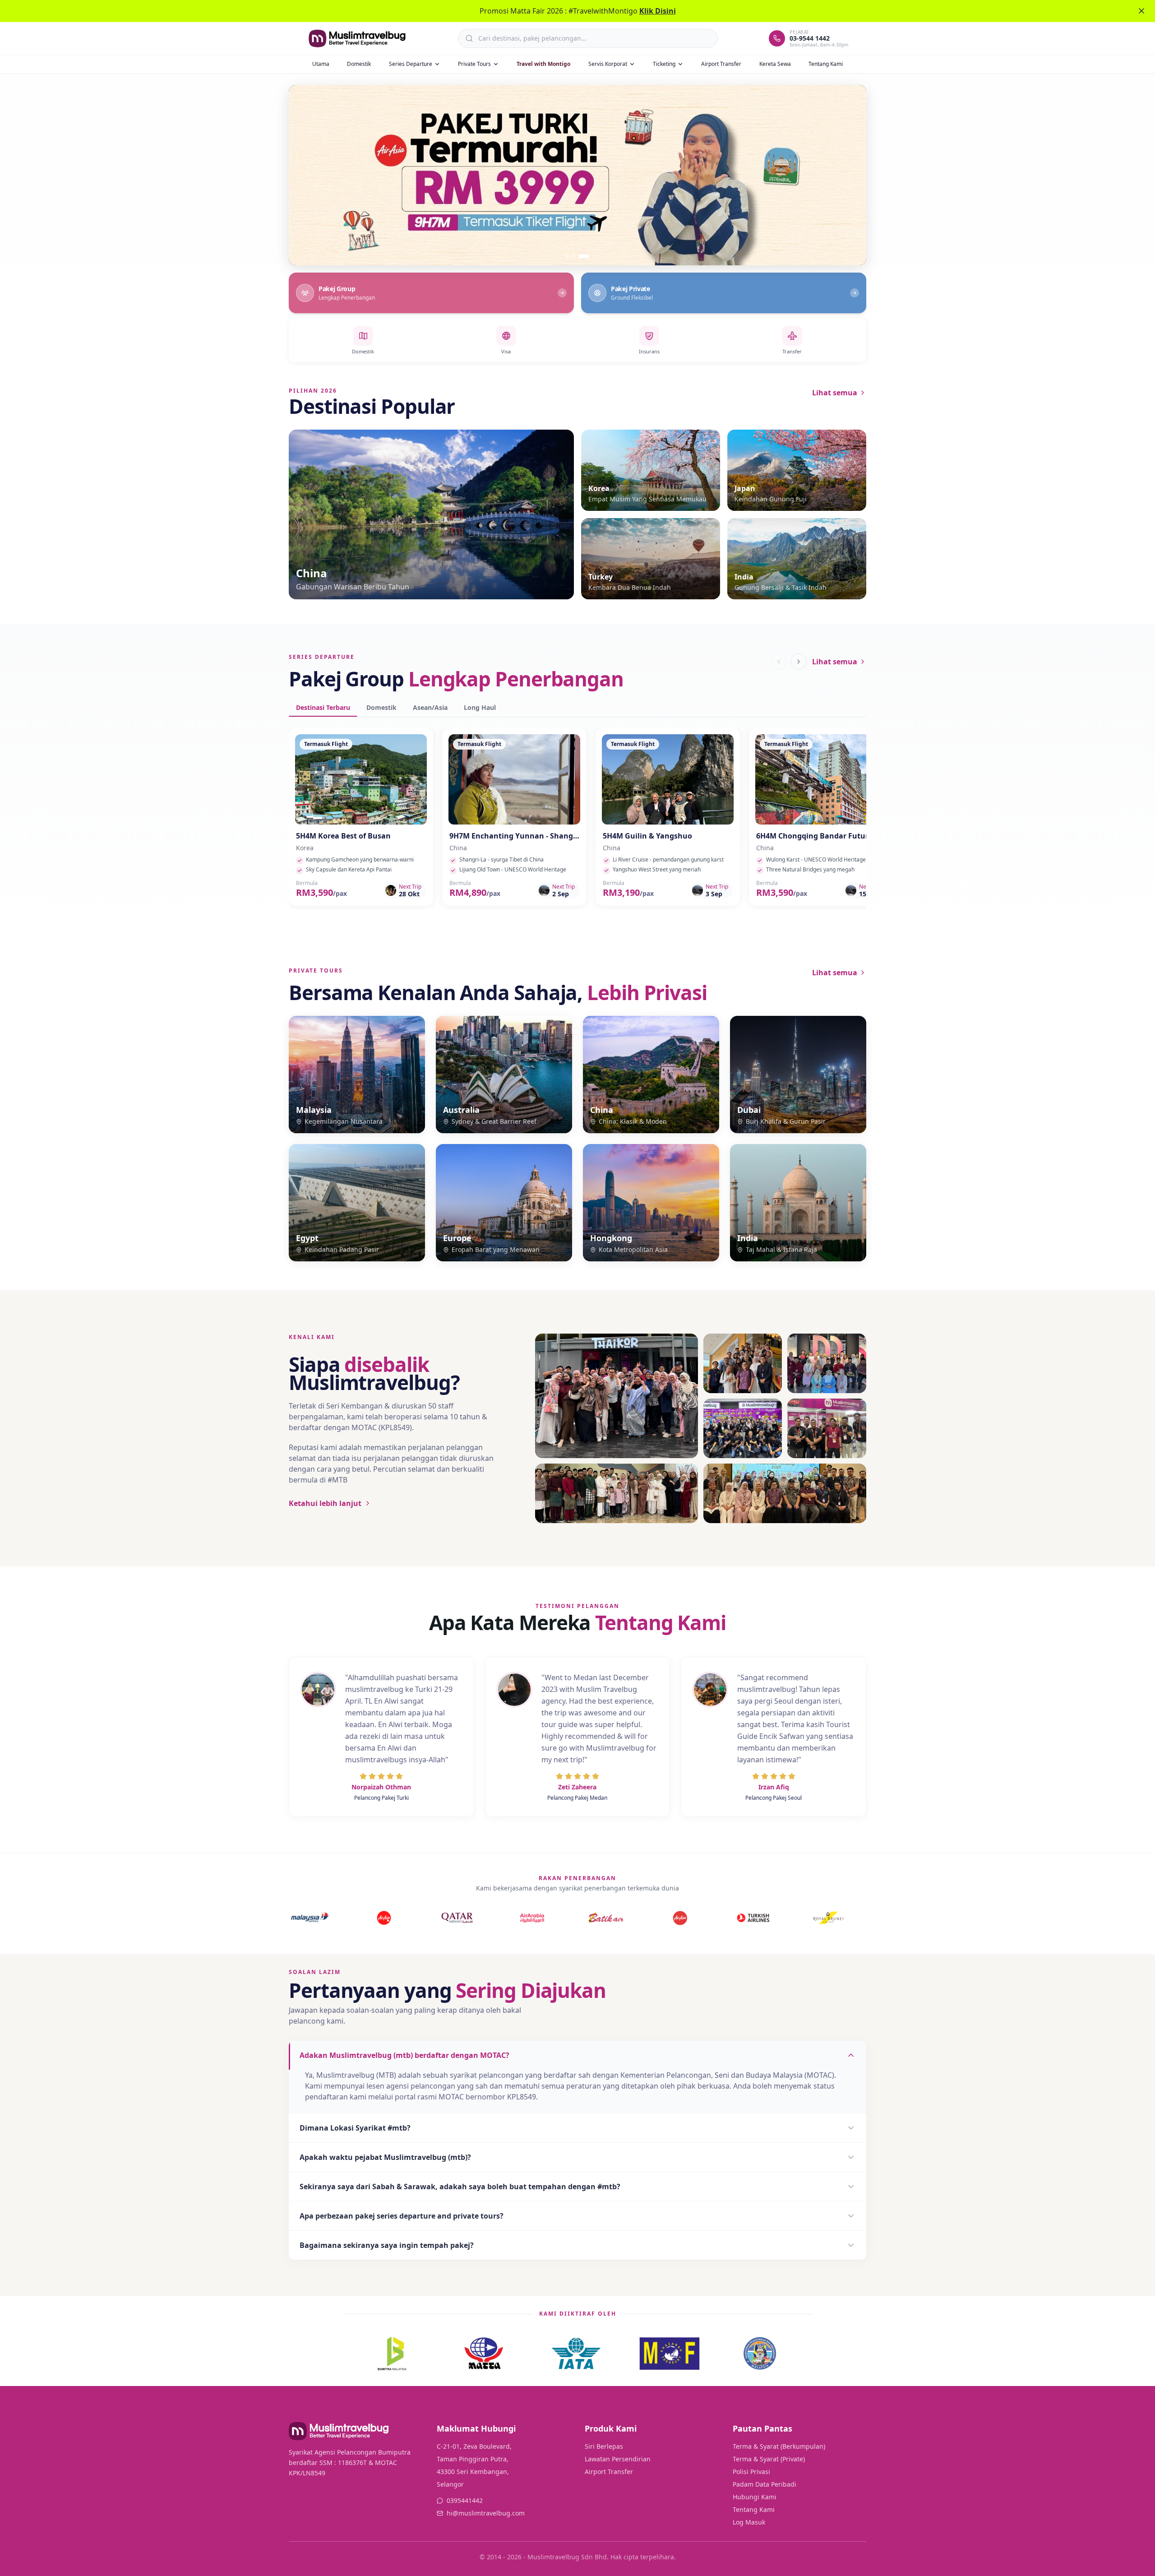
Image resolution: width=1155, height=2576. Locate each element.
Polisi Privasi (751, 2472)
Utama (321, 64)
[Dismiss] (1141, 11)
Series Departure (411, 64)
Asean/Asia (430, 707)
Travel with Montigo (543, 64)
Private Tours (474, 64)
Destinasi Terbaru (323, 707)
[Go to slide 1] (571, 256)
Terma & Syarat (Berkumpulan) (779, 2446)
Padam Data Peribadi (765, 2484)
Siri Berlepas (604, 2446)
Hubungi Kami (755, 2497)
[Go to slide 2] (581, 256)
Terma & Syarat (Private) (769, 2459)
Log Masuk (749, 2522)
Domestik (359, 64)
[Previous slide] (306, 175)
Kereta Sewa (775, 64)
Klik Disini (658, 11)
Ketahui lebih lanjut (325, 1503)
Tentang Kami (826, 64)
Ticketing (664, 64)
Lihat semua (835, 393)
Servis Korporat (608, 64)
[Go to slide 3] (587, 256)
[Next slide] (849, 175)
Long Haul (480, 707)
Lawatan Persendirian (618, 2459)
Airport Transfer (721, 64)
